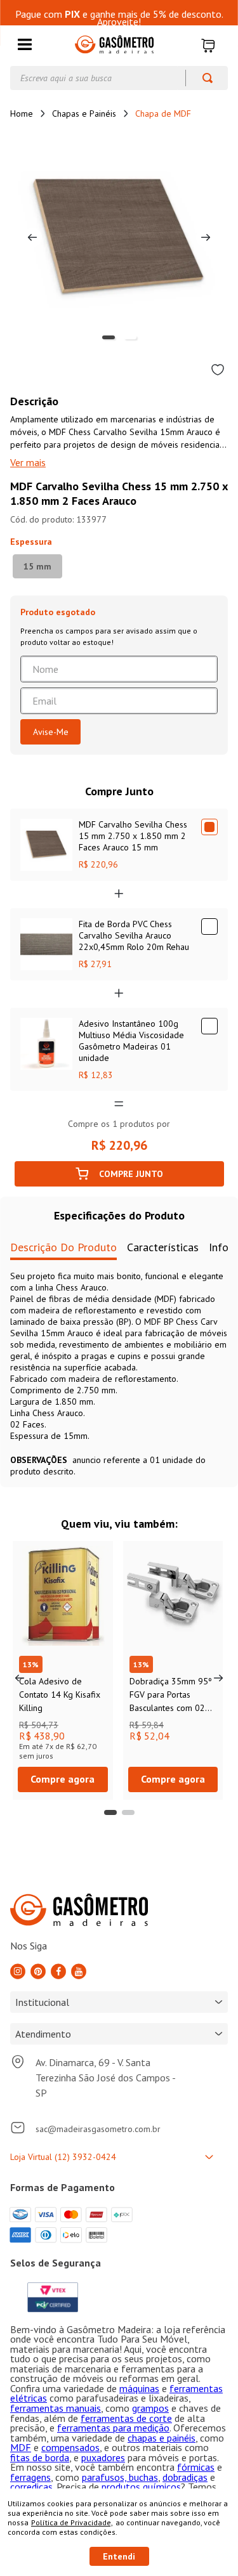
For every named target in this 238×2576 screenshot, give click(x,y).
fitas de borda (40, 2457)
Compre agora (63, 1779)
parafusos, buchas (120, 2477)
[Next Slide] (218, 1678)
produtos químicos (141, 2487)
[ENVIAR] (50, 732)
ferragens (30, 2477)
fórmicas (196, 2467)
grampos (150, 2408)
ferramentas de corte (126, 2418)
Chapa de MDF (163, 114)
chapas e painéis (162, 2438)
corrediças (31, 2487)
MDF (21, 2447)
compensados (70, 2447)
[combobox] (119, 78)
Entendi (119, 2556)
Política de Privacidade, (72, 2522)
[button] (25, 45)
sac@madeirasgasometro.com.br (98, 2129)
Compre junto (131, 1174)
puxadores (103, 2457)
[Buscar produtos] (202, 78)
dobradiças (185, 2477)
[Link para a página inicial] (22, 114)
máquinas (139, 2388)
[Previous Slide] (20, 1678)
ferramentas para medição (113, 2428)
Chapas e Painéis (84, 114)
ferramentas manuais (56, 2408)
